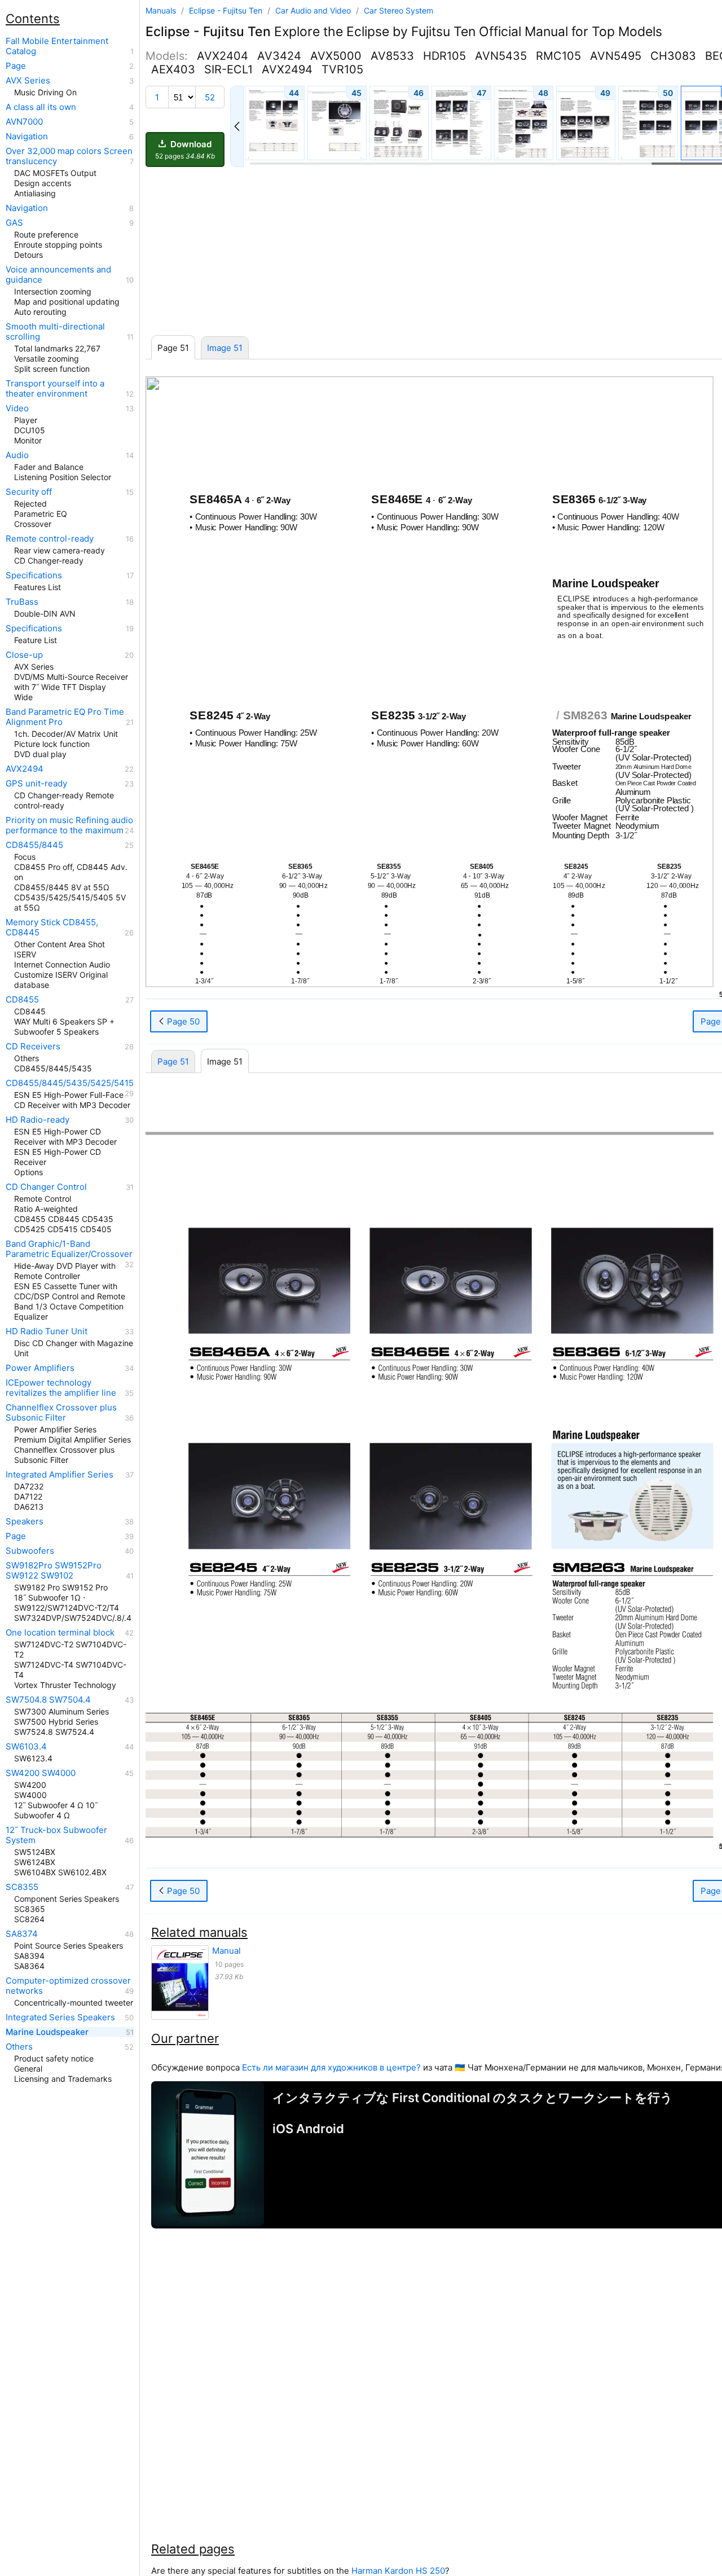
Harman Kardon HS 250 (398, 2571)
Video (17, 408)
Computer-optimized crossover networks (68, 1986)
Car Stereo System (399, 10)
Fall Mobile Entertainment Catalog (57, 46)
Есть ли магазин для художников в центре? (331, 2067)
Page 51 (173, 1061)
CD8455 (22, 1000)
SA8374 (22, 1934)
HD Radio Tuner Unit (47, 1331)
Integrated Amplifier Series (60, 1475)
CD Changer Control (46, 1187)
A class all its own (41, 107)
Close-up (24, 655)
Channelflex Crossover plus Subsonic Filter (61, 1413)
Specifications (34, 575)
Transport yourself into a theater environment (55, 389)
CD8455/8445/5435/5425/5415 (70, 1083)
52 (210, 97)
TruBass (22, 602)
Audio (17, 455)
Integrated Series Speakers (60, 2017)
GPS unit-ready (36, 784)
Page (16, 66)
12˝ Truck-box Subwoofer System (56, 1835)
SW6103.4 (26, 1747)
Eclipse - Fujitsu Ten (227, 10)
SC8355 (22, 1887)
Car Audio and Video (314, 10)
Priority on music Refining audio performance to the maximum (69, 825)
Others (19, 2047)
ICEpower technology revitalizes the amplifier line (61, 1388)
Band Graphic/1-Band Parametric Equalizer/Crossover (69, 1249)
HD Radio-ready (38, 1120)
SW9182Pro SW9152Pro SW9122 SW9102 (54, 1571)
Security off (29, 492)
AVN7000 (24, 122)
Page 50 (182, 1021)
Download (185, 150)
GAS (14, 223)
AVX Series (28, 81)
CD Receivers (33, 1047)
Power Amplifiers (40, 1368)
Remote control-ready (50, 539)
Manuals (161, 10)
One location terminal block (60, 1633)
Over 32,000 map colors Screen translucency (69, 156)
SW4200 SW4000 (41, 1773)
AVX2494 (25, 769)
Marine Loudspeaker (47, 2032)
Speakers (25, 1522)
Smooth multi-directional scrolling (55, 332)
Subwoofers (30, 1551)
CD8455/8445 (34, 845)
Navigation (27, 137)
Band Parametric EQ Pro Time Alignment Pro (65, 717)
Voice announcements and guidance (58, 275)
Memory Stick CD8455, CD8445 (52, 927)
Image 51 (225, 348)
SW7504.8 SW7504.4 (48, 1700)
